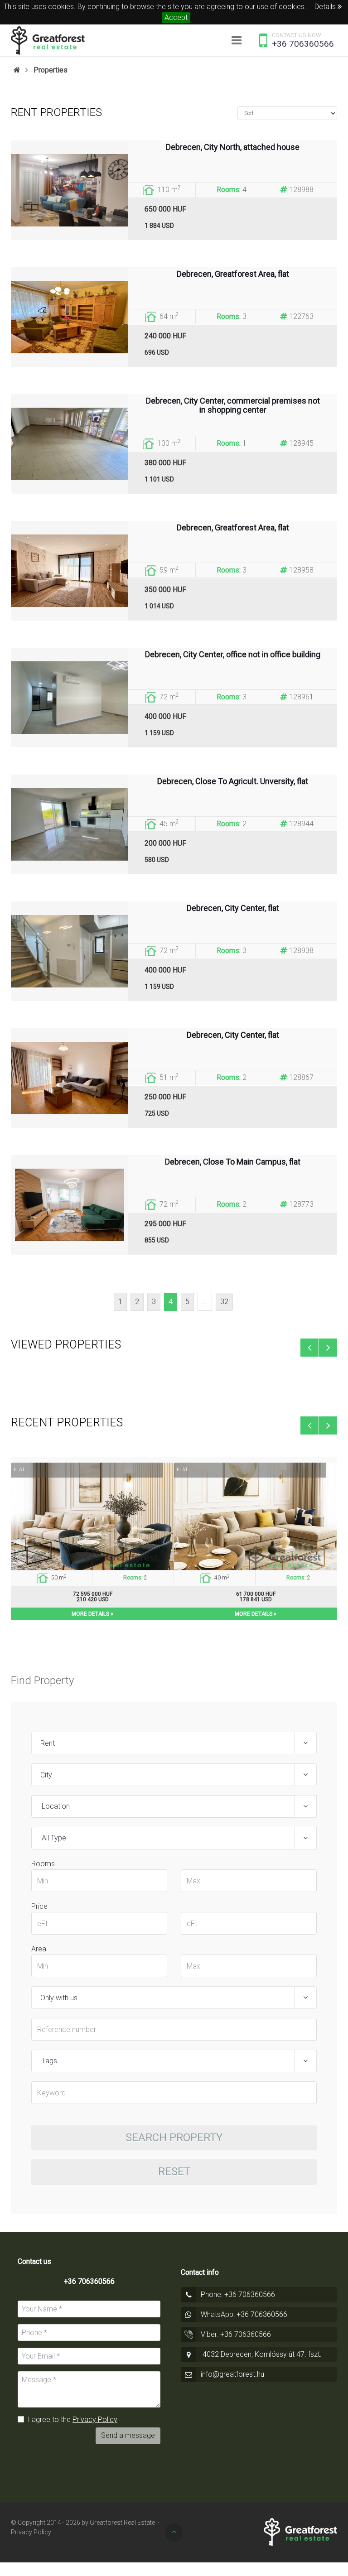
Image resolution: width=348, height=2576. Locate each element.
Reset (174, 2172)
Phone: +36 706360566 (238, 2294)
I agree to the (72, 2420)
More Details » (92, 1614)
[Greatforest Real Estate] (48, 40)
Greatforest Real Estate (122, 2523)
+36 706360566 (303, 44)
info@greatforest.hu (232, 2374)
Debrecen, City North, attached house (233, 147)
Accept (176, 17)
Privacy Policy (95, 2420)
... (205, 1302)
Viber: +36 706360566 (236, 2334)
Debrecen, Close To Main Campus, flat (233, 1162)
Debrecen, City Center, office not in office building (233, 655)
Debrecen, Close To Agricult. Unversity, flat (233, 781)
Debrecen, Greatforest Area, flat (233, 274)
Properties (51, 70)
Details (326, 7)
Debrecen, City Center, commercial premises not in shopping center (233, 405)
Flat (19, 1470)
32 (224, 1302)
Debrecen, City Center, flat (233, 908)
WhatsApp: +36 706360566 (244, 2314)
